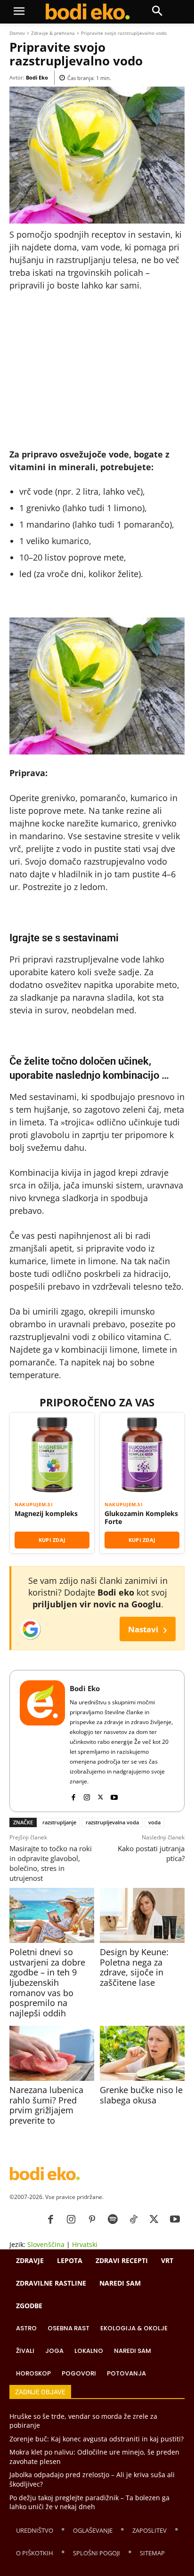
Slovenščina (46, 2244)
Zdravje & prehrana (53, 33)
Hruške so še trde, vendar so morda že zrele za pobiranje (83, 2421)
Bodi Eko (37, 77)
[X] (101, 1795)
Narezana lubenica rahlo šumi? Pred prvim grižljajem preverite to (46, 2105)
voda (154, 1822)
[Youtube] (114, 1795)
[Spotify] (113, 2220)
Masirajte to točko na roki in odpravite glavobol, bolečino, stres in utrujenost (51, 1863)
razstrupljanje (59, 1822)
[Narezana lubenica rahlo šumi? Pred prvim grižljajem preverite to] (52, 2053)
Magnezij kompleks (46, 1514)
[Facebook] (73, 1795)
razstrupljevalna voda (112, 1822)
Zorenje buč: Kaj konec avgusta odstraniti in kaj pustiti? (97, 2439)
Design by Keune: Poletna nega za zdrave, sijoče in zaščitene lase (134, 1967)
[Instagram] (87, 1795)
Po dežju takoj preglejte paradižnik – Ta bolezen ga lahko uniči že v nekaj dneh (89, 2502)
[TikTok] (133, 2220)
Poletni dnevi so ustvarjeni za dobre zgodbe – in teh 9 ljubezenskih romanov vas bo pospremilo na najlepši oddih (47, 1982)
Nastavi (148, 1629)
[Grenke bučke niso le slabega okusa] (142, 2053)
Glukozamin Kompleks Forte (141, 1518)
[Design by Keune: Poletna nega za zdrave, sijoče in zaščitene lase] (142, 1915)
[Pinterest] (92, 2220)
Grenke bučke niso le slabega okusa (141, 2095)
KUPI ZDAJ (52, 1540)
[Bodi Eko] (42, 1741)
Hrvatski (85, 2244)
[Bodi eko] (87, 12)
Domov (17, 33)
